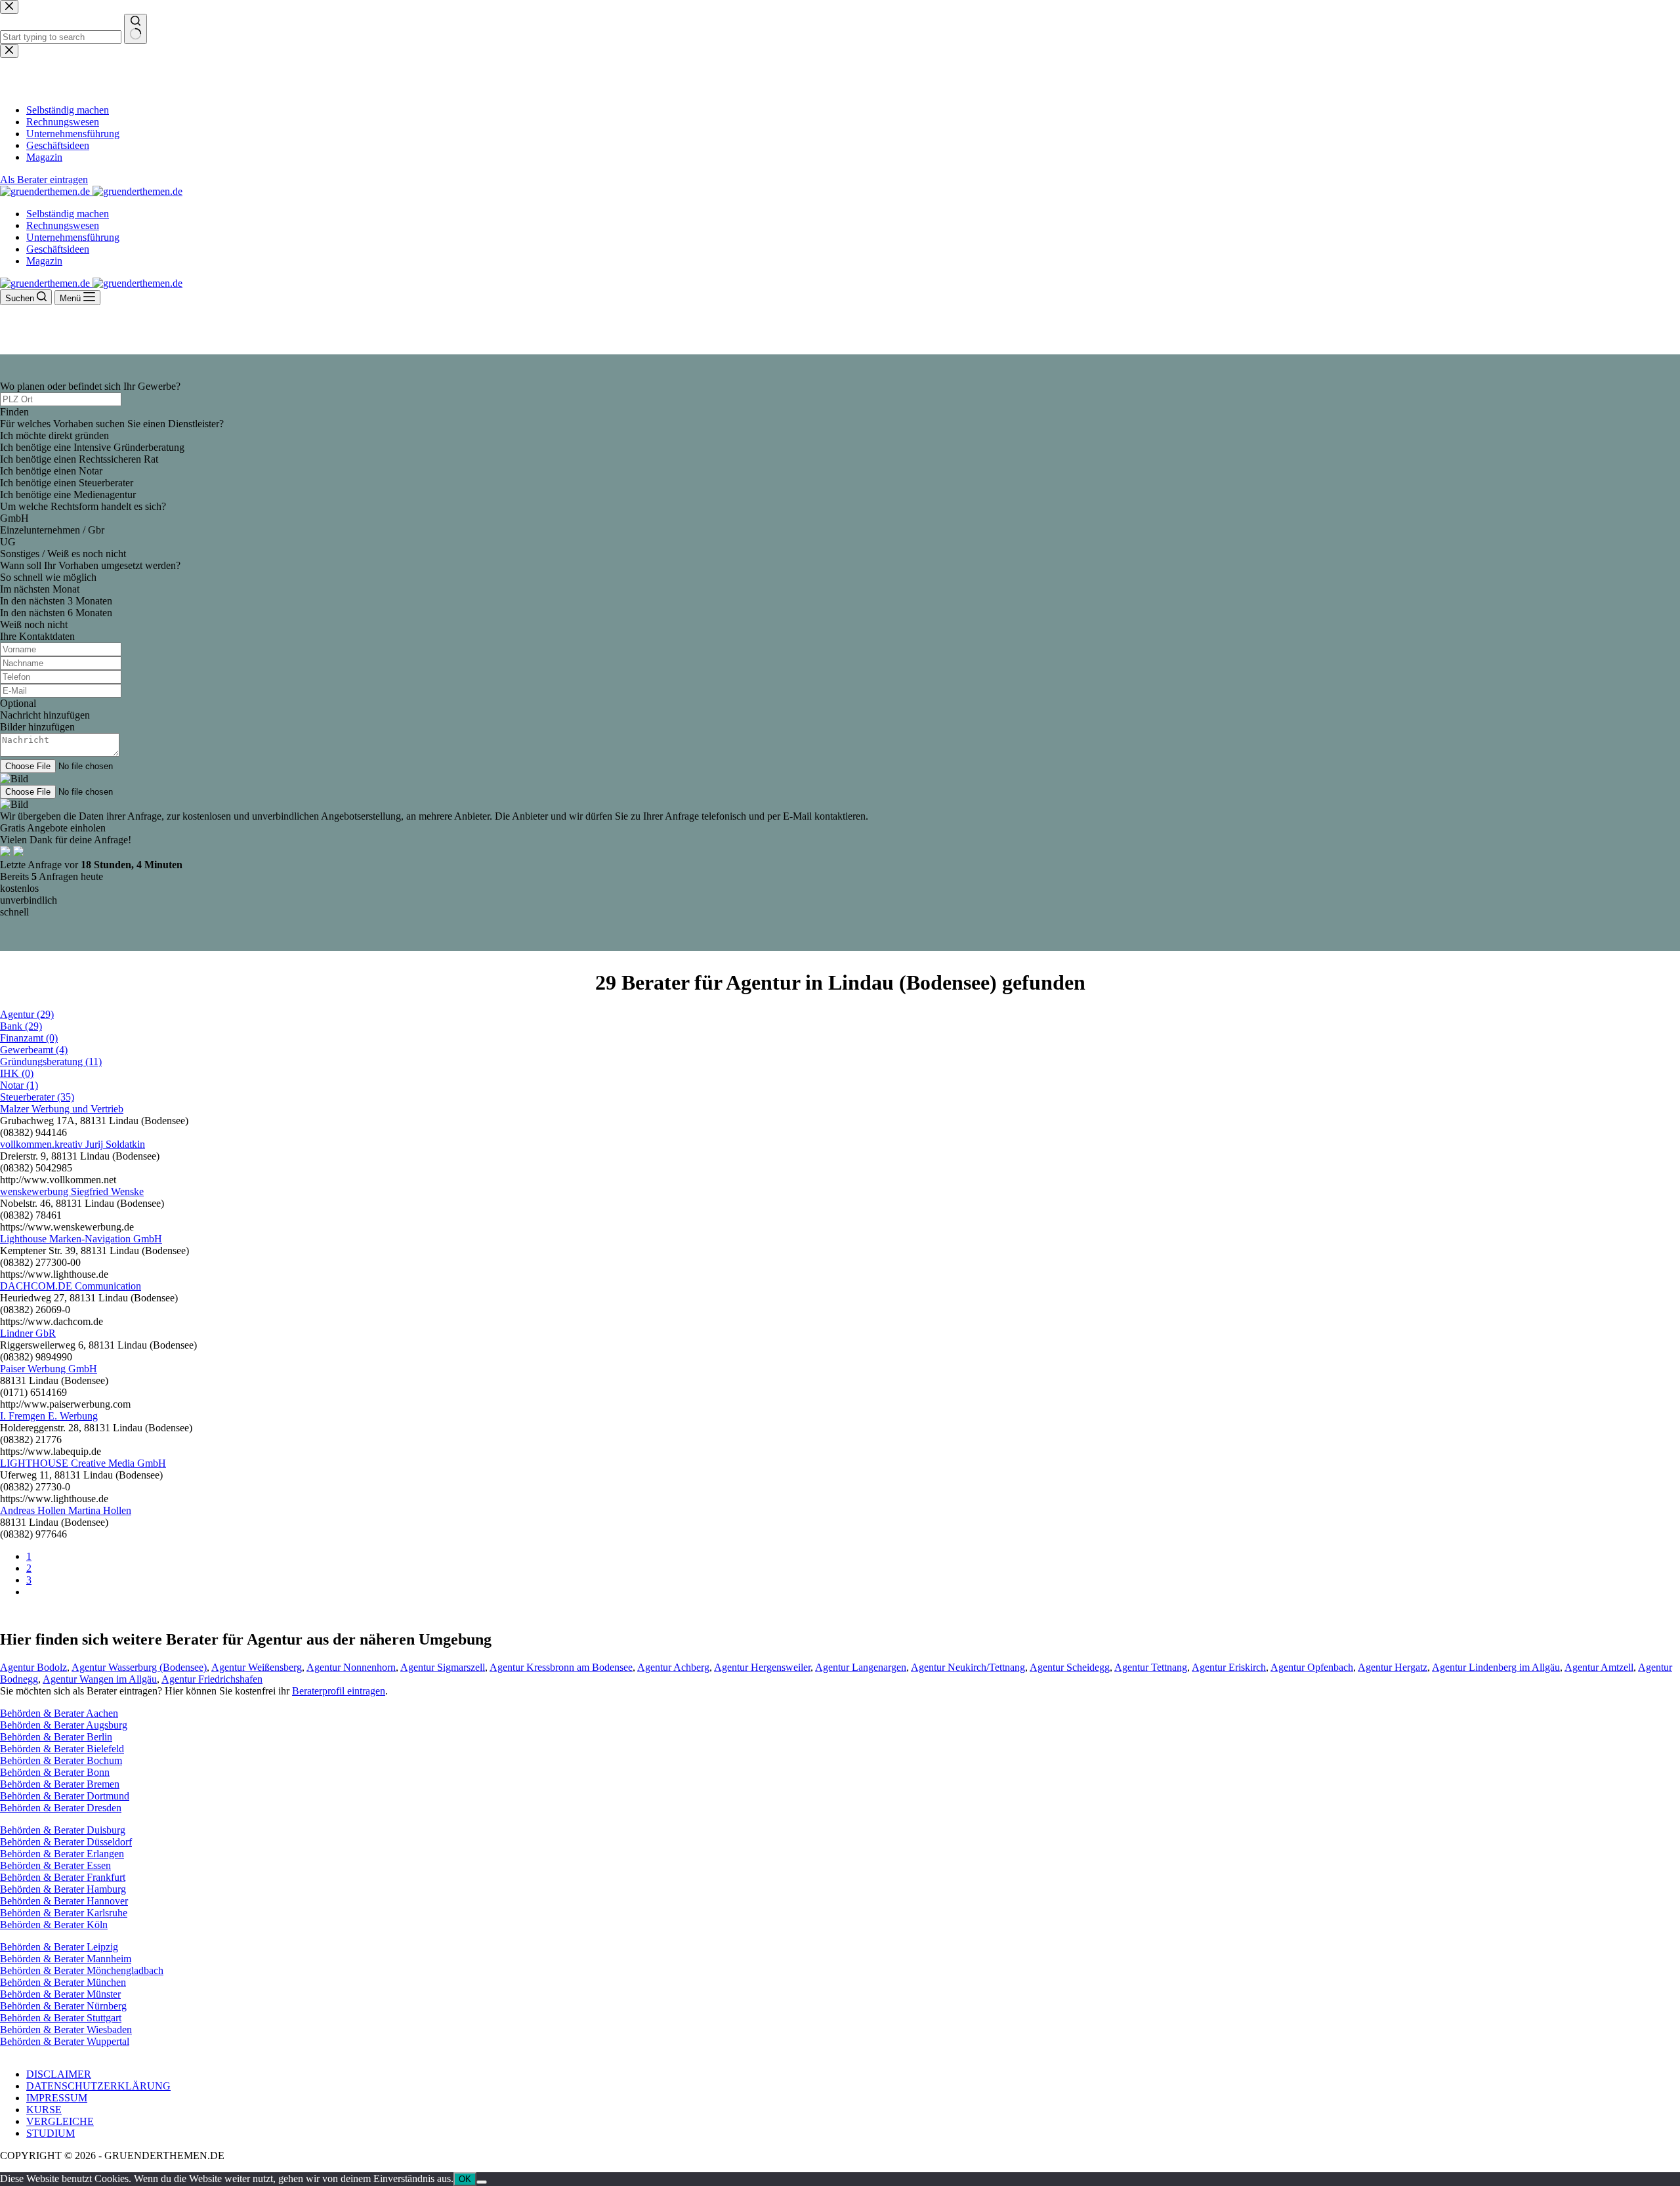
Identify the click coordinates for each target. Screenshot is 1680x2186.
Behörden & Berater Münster (60, 1994)
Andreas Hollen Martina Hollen (66, 1510)
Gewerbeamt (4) (34, 1050)
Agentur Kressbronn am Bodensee (561, 1667)
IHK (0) (17, 1073)
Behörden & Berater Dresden (61, 1808)
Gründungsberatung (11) (51, 1061)
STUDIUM (51, 2133)
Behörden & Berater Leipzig (59, 1947)
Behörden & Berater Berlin (56, 1737)
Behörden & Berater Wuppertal (65, 2041)
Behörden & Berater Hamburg (63, 1889)
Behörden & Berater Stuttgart (61, 2018)
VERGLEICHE (60, 2121)
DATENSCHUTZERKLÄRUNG (98, 2086)
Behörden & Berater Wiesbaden (66, 2029)
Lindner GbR (28, 1333)
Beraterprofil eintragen (339, 1691)
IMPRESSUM (57, 2098)
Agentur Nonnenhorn (351, 1667)
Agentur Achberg (673, 1667)
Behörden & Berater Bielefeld (62, 1749)
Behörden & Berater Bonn (55, 1772)
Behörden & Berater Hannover (64, 1901)
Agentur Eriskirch (1229, 1667)
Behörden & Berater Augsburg (64, 1725)
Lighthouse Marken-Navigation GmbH (81, 1239)
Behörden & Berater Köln (54, 1924)
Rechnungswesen (63, 225)
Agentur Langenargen (861, 1667)
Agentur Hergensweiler (762, 1667)
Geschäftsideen (58, 249)
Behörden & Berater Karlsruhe (64, 1913)
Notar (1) (19, 1085)
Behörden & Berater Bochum (61, 1760)
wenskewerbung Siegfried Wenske (72, 1191)
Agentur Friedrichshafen (212, 1679)
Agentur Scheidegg (1070, 1667)
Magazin (44, 261)
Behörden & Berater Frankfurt (63, 1877)
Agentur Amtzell (1599, 1667)
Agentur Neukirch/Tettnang (968, 1667)
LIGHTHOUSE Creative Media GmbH (83, 1463)
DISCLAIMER (59, 2074)
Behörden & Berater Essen (55, 1865)
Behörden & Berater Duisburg (63, 1830)
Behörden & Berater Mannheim (66, 1959)
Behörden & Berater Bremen (60, 1784)
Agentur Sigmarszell (443, 1667)
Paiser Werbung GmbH (49, 1369)
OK (465, 2179)
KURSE (44, 2110)
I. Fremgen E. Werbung (49, 1416)
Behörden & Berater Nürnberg (63, 2006)
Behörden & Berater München (63, 1982)
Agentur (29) (27, 1014)
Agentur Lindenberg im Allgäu (1496, 1667)
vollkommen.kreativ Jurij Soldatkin (73, 1144)
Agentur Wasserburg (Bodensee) (139, 1667)
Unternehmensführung (73, 237)
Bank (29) (21, 1026)
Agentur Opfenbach (1312, 1667)
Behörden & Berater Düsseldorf (66, 1842)
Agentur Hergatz (1393, 1667)
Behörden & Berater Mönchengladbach (82, 1970)
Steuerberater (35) (37, 1097)
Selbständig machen (68, 214)
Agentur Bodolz (33, 1667)
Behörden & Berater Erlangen (62, 1854)
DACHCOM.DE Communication (71, 1286)
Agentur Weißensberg (257, 1667)
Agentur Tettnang (1151, 1667)
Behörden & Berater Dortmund (65, 1796)
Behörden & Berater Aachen (59, 1713)
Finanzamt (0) (29, 1038)
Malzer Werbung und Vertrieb (62, 1109)
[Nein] (482, 2182)
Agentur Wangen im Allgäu (100, 1679)
